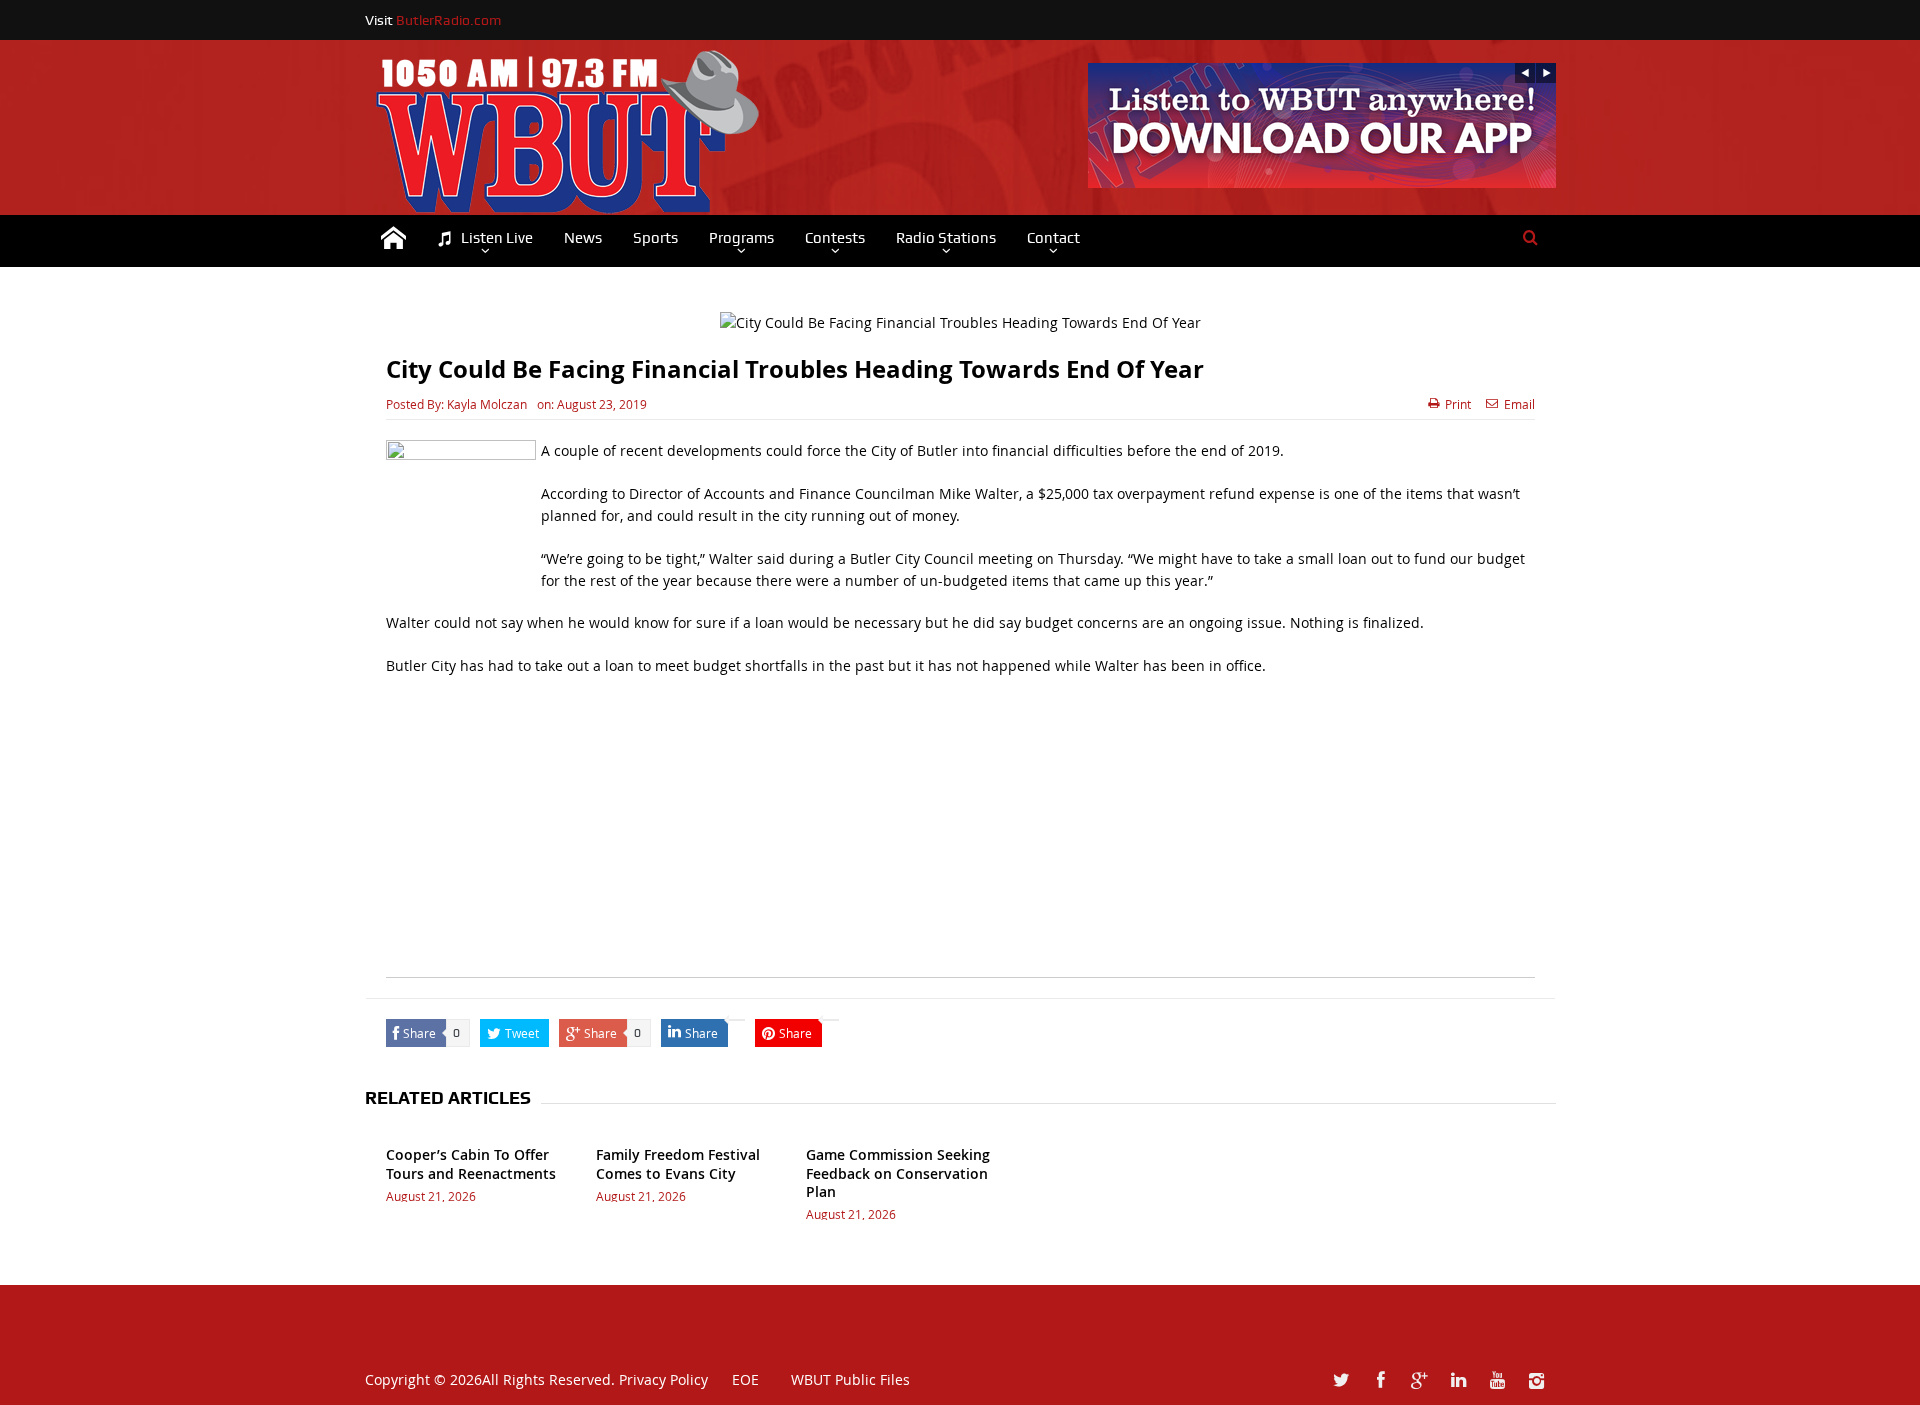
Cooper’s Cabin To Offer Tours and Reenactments (471, 1163)
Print (1458, 404)
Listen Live (497, 238)
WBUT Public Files (850, 1379)
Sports (655, 238)
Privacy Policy (663, 1379)
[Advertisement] (960, 837)
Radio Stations (946, 238)
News (583, 238)
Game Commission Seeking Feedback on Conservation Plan (898, 1172)
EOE (735, 1379)
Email (1519, 404)
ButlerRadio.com (448, 20)
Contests (835, 238)
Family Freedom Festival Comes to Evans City (678, 1163)
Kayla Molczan (487, 404)
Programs (741, 238)
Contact (1053, 238)
